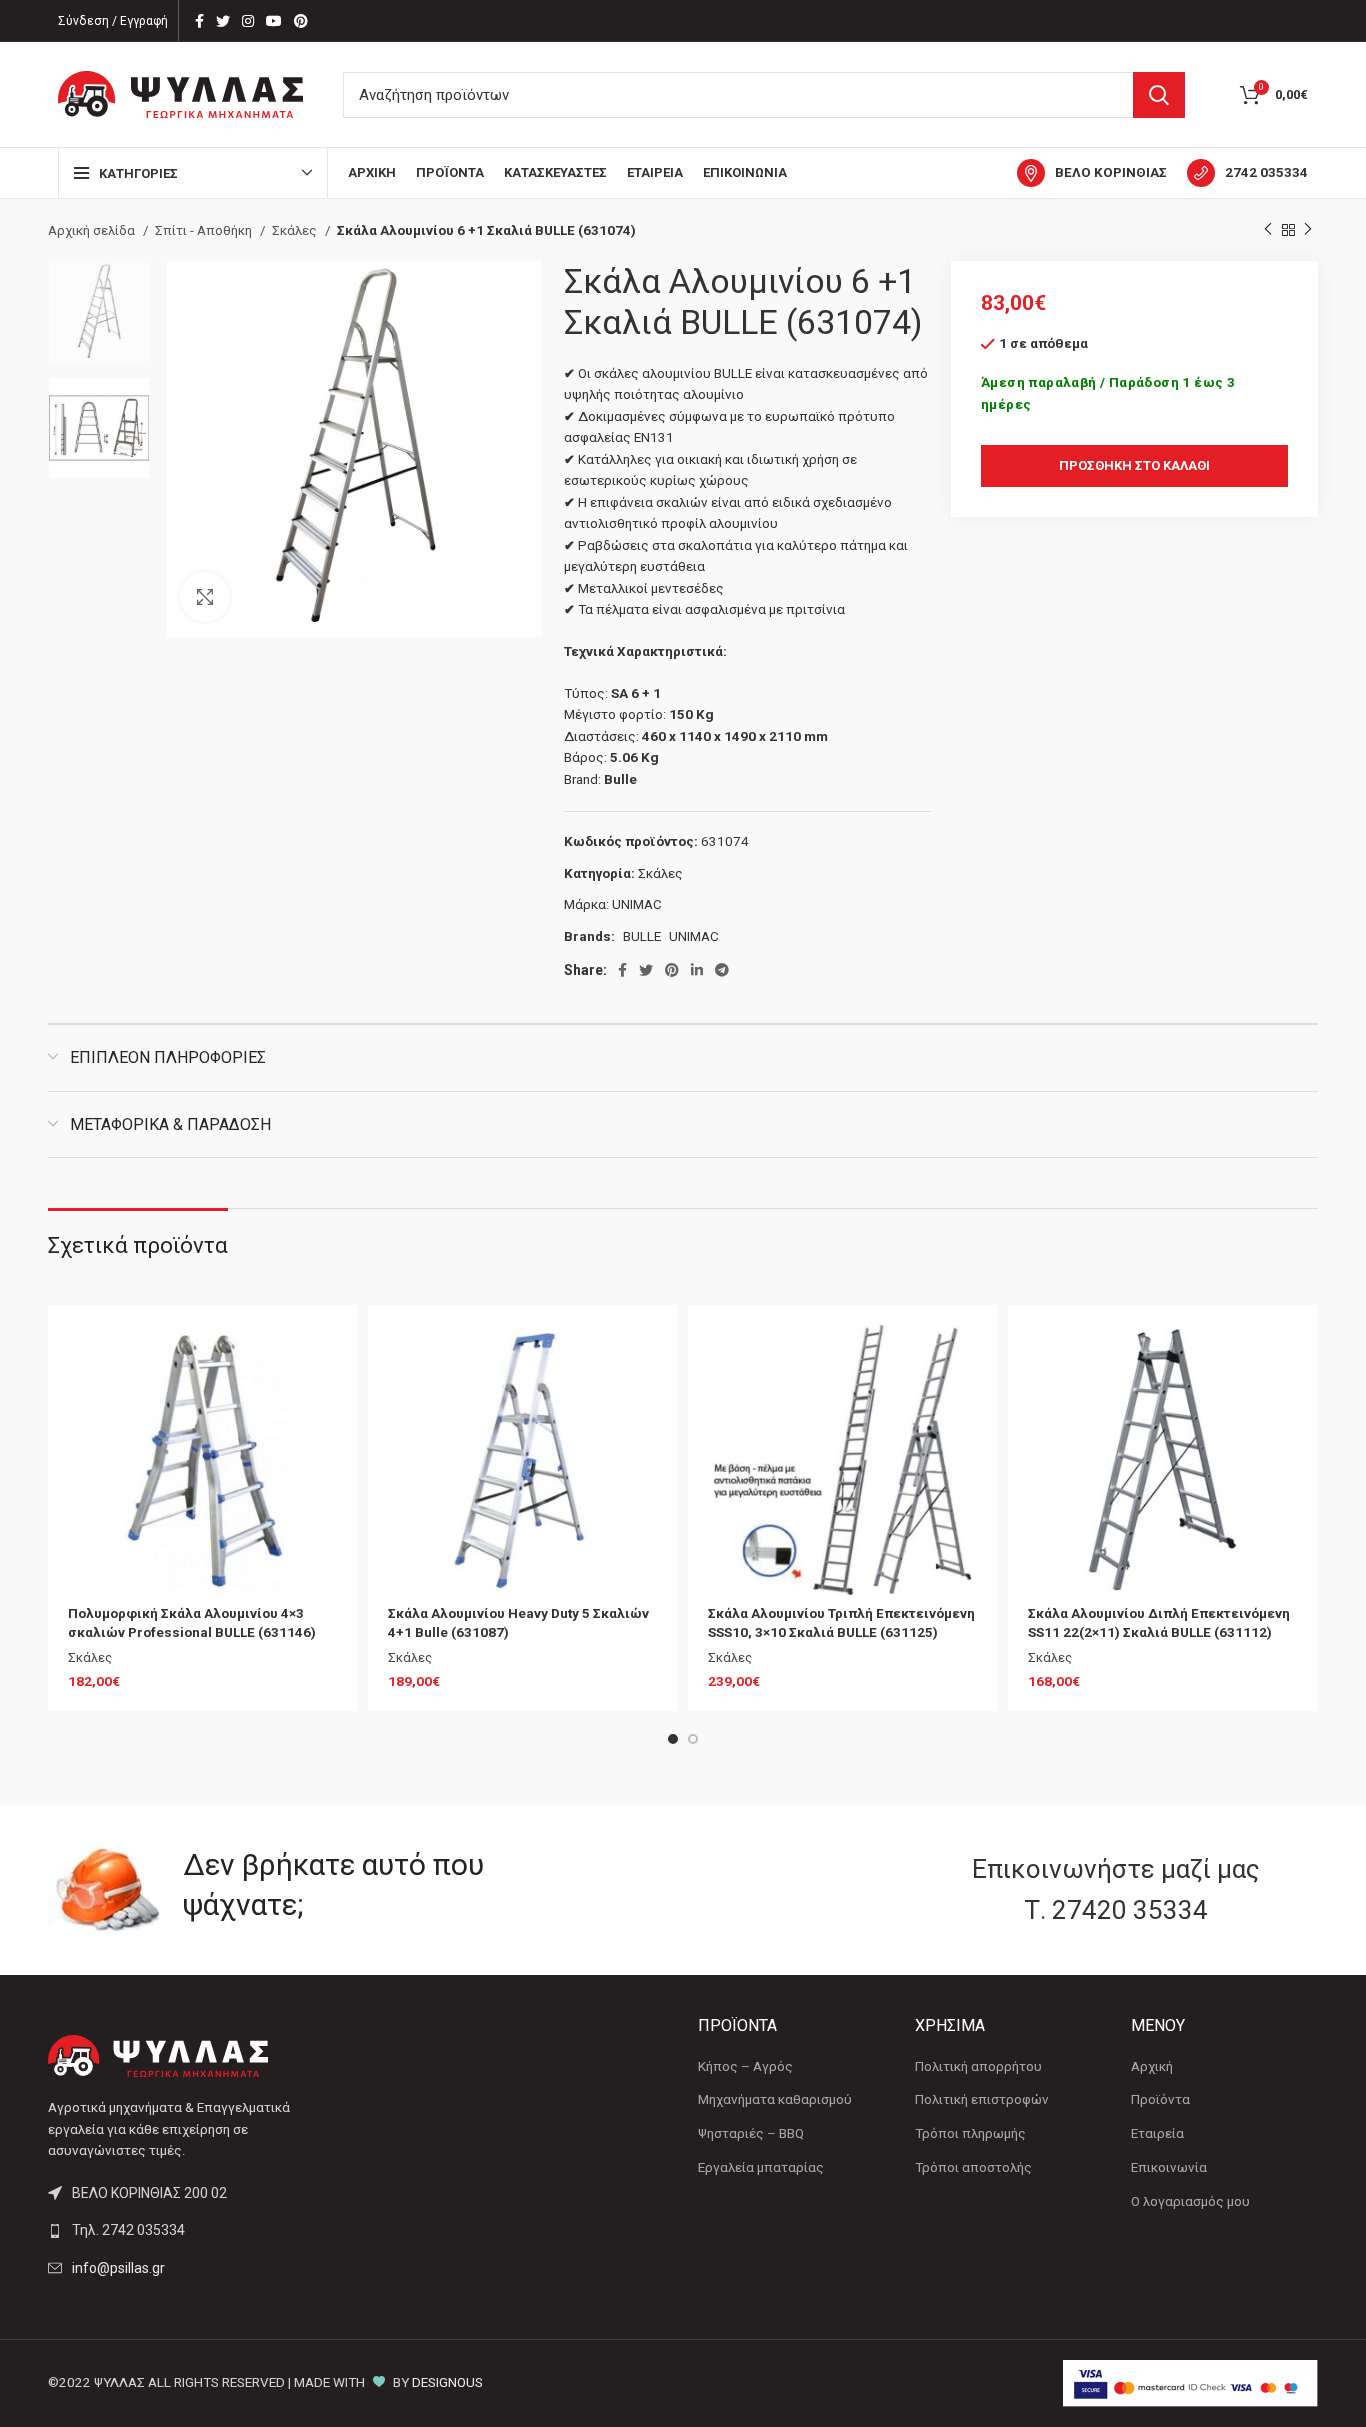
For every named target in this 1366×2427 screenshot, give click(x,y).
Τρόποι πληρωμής (970, 2133)
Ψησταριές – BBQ (751, 2133)
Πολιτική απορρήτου (978, 2066)
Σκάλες (296, 230)
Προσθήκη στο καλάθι (1134, 465)
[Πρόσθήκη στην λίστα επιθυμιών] (323, 1357)
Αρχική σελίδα (93, 230)
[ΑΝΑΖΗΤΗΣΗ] (1159, 95)
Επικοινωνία (1169, 2167)
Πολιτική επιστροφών (982, 2099)
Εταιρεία (1157, 2133)
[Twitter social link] (223, 21)
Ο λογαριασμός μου (1190, 2201)
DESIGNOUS (447, 2382)
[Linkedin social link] (697, 970)
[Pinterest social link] (301, 21)
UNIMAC (637, 904)
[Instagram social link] (248, 21)
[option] (99, 312)
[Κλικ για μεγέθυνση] (205, 597)
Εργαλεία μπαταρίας (761, 2167)
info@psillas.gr (118, 2268)
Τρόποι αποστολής (973, 2167)
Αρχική (1152, 2066)
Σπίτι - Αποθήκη (205, 230)
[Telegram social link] (722, 970)
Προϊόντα (1160, 2099)
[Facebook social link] (199, 21)
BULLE (642, 936)
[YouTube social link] (274, 21)
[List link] (195, 2230)
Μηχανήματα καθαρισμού (775, 2099)
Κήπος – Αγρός (745, 2066)
